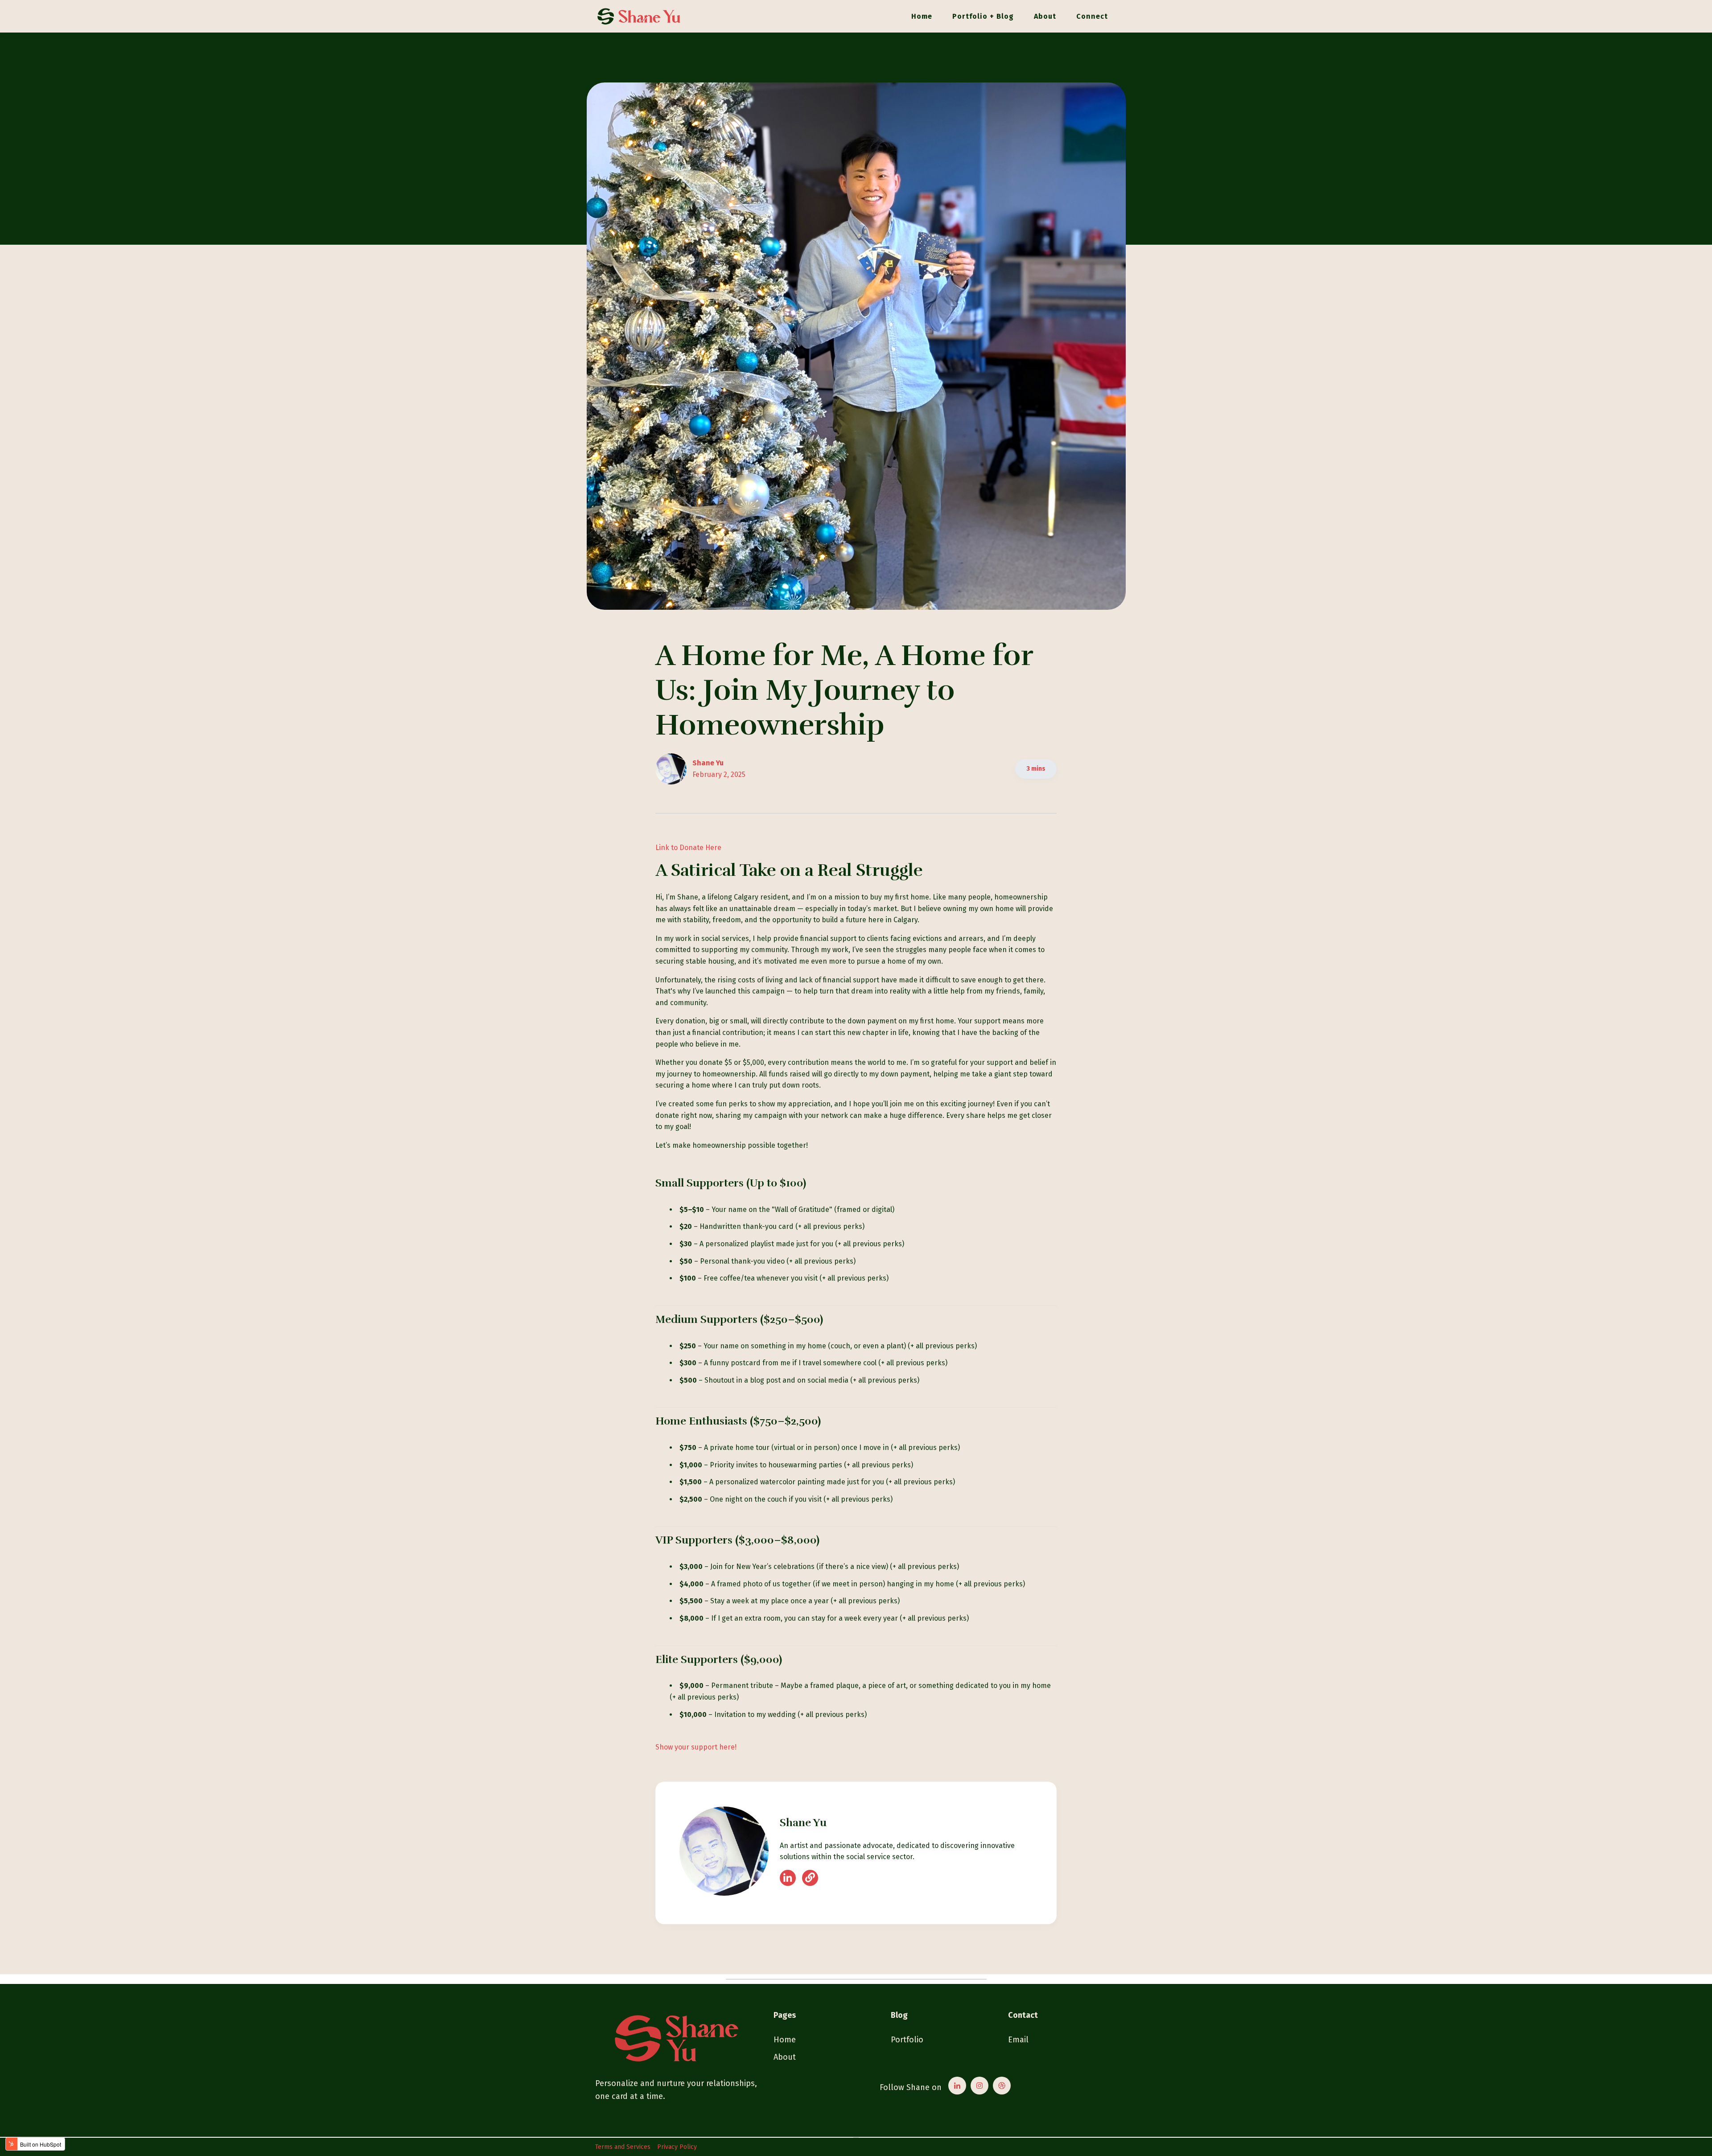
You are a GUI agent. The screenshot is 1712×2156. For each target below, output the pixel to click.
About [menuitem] (785, 2057)
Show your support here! (696, 1747)
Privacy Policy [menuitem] (677, 2147)
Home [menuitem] (785, 2040)
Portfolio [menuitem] (907, 2040)
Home (922, 16)
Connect (1092, 16)
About (1045, 16)
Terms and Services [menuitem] (623, 2147)
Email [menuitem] (1018, 2040)
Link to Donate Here (688, 848)
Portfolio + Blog (983, 16)
